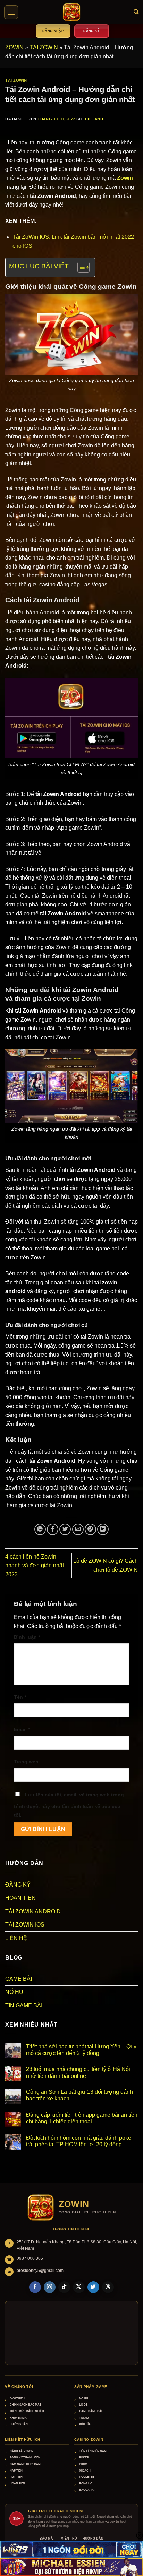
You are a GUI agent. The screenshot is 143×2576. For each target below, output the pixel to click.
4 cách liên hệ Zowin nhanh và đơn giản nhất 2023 (35, 1566)
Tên (20, 1697)
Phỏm (83, 2464)
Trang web (26, 1762)
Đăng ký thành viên (25, 2457)
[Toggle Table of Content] (80, 267)
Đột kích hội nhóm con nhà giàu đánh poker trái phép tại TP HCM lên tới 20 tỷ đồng (79, 2141)
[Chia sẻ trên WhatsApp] (40, 1529)
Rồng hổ (86, 2483)
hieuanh (94, 119)
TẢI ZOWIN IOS (25, 1925)
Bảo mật (47, 2539)
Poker (84, 2457)
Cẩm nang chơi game (26, 2464)
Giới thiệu (17, 2398)
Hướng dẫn (19, 2424)
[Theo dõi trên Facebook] (35, 2287)
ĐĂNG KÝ (18, 1885)
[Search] (136, 12)
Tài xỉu (84, 2418)
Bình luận (27, 1637)
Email (22, 1729)
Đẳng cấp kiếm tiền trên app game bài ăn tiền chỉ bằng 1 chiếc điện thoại (82, 2118)
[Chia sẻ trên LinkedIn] (103, 1529)
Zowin (125, 178)
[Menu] (11, 12)
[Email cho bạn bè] (78, 1529)
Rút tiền (16, 2477)
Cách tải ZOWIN (22, 2451)
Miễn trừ (69, 2539)
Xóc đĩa (85, 2424)
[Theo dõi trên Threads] (108, 2287)
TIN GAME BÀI (24, 2006)
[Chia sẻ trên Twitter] (65, 1529)
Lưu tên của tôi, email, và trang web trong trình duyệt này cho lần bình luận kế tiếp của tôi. (69, 1805)
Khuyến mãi (19, 2418)
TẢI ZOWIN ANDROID (33, 1911)
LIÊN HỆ (16, 1938)
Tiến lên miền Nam (93, 2451)
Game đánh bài (91, 2411)
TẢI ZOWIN (44, 47)
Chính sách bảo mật (26, 2405)
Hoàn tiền (17, 2483)
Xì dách (85, 2471)
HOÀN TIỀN (20, 1898)
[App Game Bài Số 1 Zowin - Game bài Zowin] (71, 12)
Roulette (87, 2477)
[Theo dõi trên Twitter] (93, 2287)
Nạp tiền (16, 2471)
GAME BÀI (19, 1979)
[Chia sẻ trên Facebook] (53, 1529)
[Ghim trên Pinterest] (90, 1529)
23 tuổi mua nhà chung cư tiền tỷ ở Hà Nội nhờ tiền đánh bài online (78, 2072)
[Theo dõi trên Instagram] (50, 2287)
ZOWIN (14, 47)
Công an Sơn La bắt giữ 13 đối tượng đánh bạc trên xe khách (79, 2095)
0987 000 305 (30, 2258)
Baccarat (87, 2490)
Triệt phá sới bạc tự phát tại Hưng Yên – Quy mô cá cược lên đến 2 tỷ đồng (81, 2050)
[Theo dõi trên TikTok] (64, 2287)
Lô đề (83, 2405)
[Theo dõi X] (79, 2287)
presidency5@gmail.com (40, 2271)
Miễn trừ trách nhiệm (27, 2411)
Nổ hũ (84, 2398)
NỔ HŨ (14, 1992)
